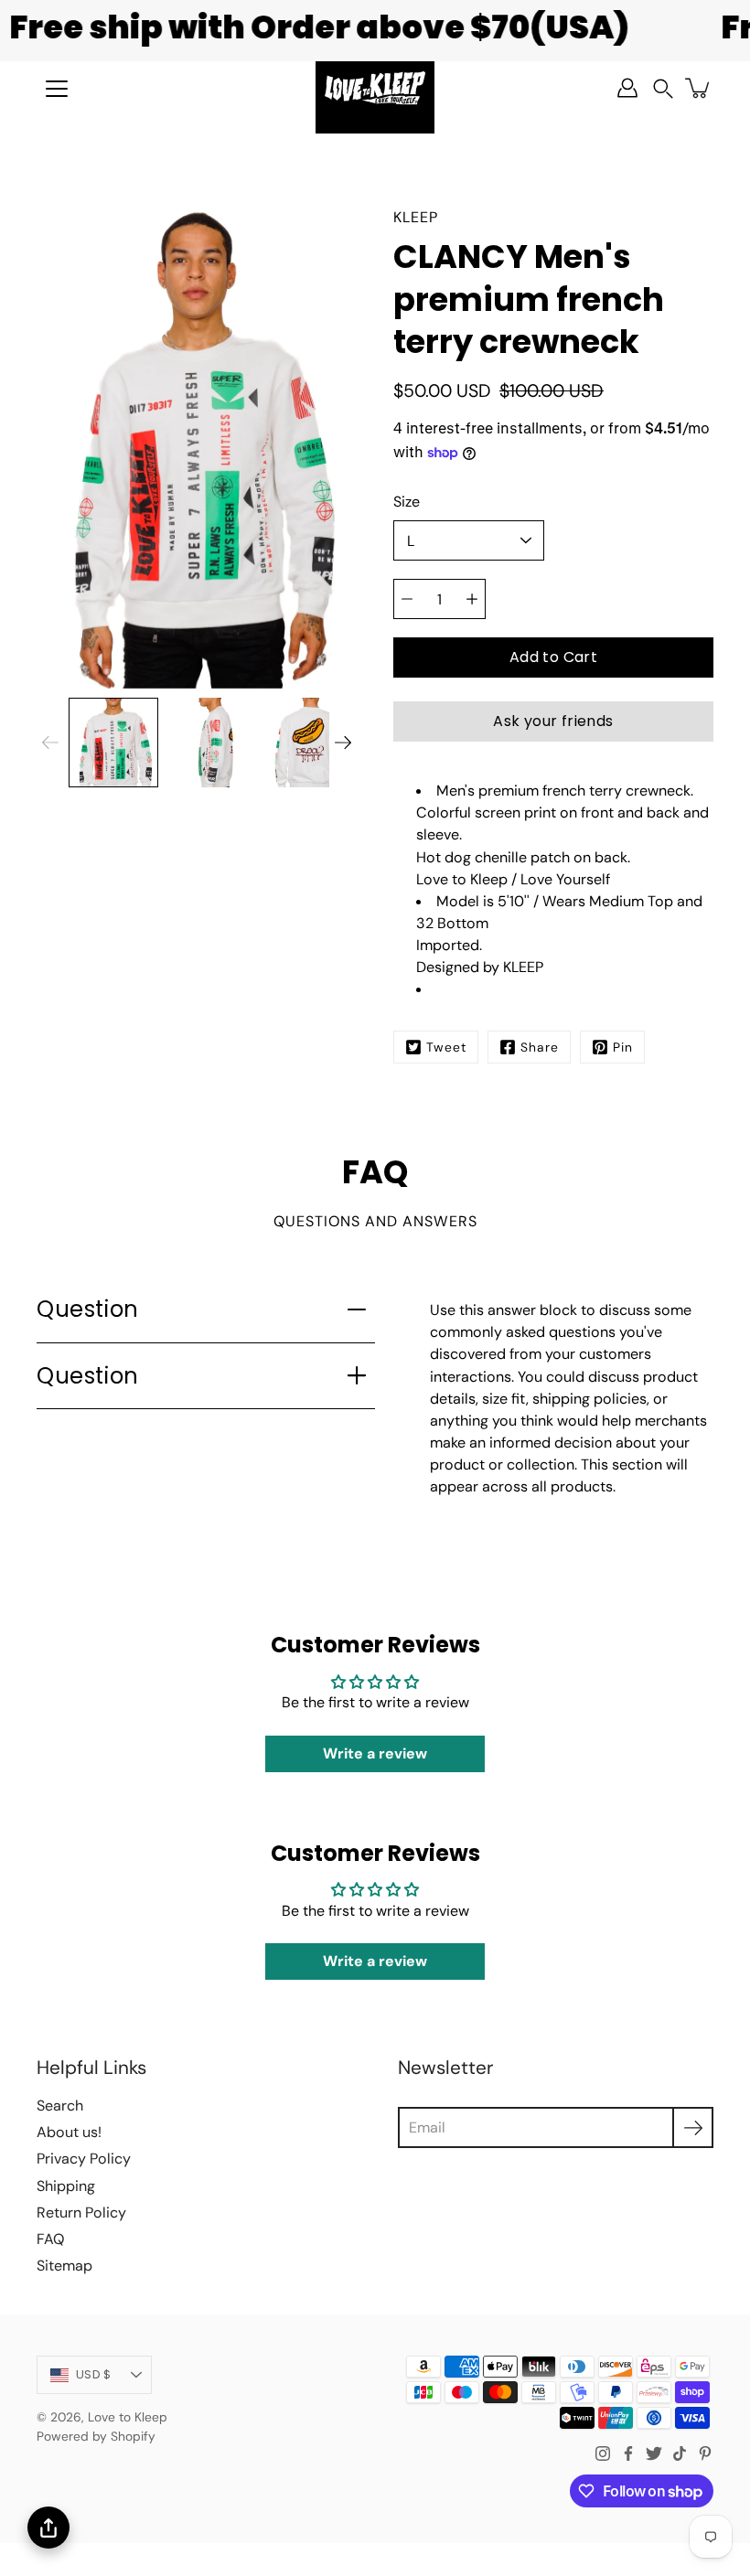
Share (540, 1047)
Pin (623, 1047)
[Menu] (57, 89)
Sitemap (64, 2266)
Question (88, 1309)
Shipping (66, 2186)
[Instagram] (603, 2453)
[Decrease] (407, 599)
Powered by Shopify (96, 2436)
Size (407, 502)
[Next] (343, 743)
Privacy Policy (84, 2159)
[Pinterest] (705, 2453)
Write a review (375, 1753)
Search (60, 2106)
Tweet (446, 1047)
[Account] (627, 88)
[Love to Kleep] (375, 88)
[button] (663, 88)
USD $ (93, 2374)
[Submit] (693, 2127)
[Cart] (699, 88)
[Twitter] (654, 2453)
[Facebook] (628, 2453)
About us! (69, 2132)
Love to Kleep (128, 2417)
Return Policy (81, 2213)
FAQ (50, 2239)
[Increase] (472, 599)
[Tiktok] (680, 2453)
